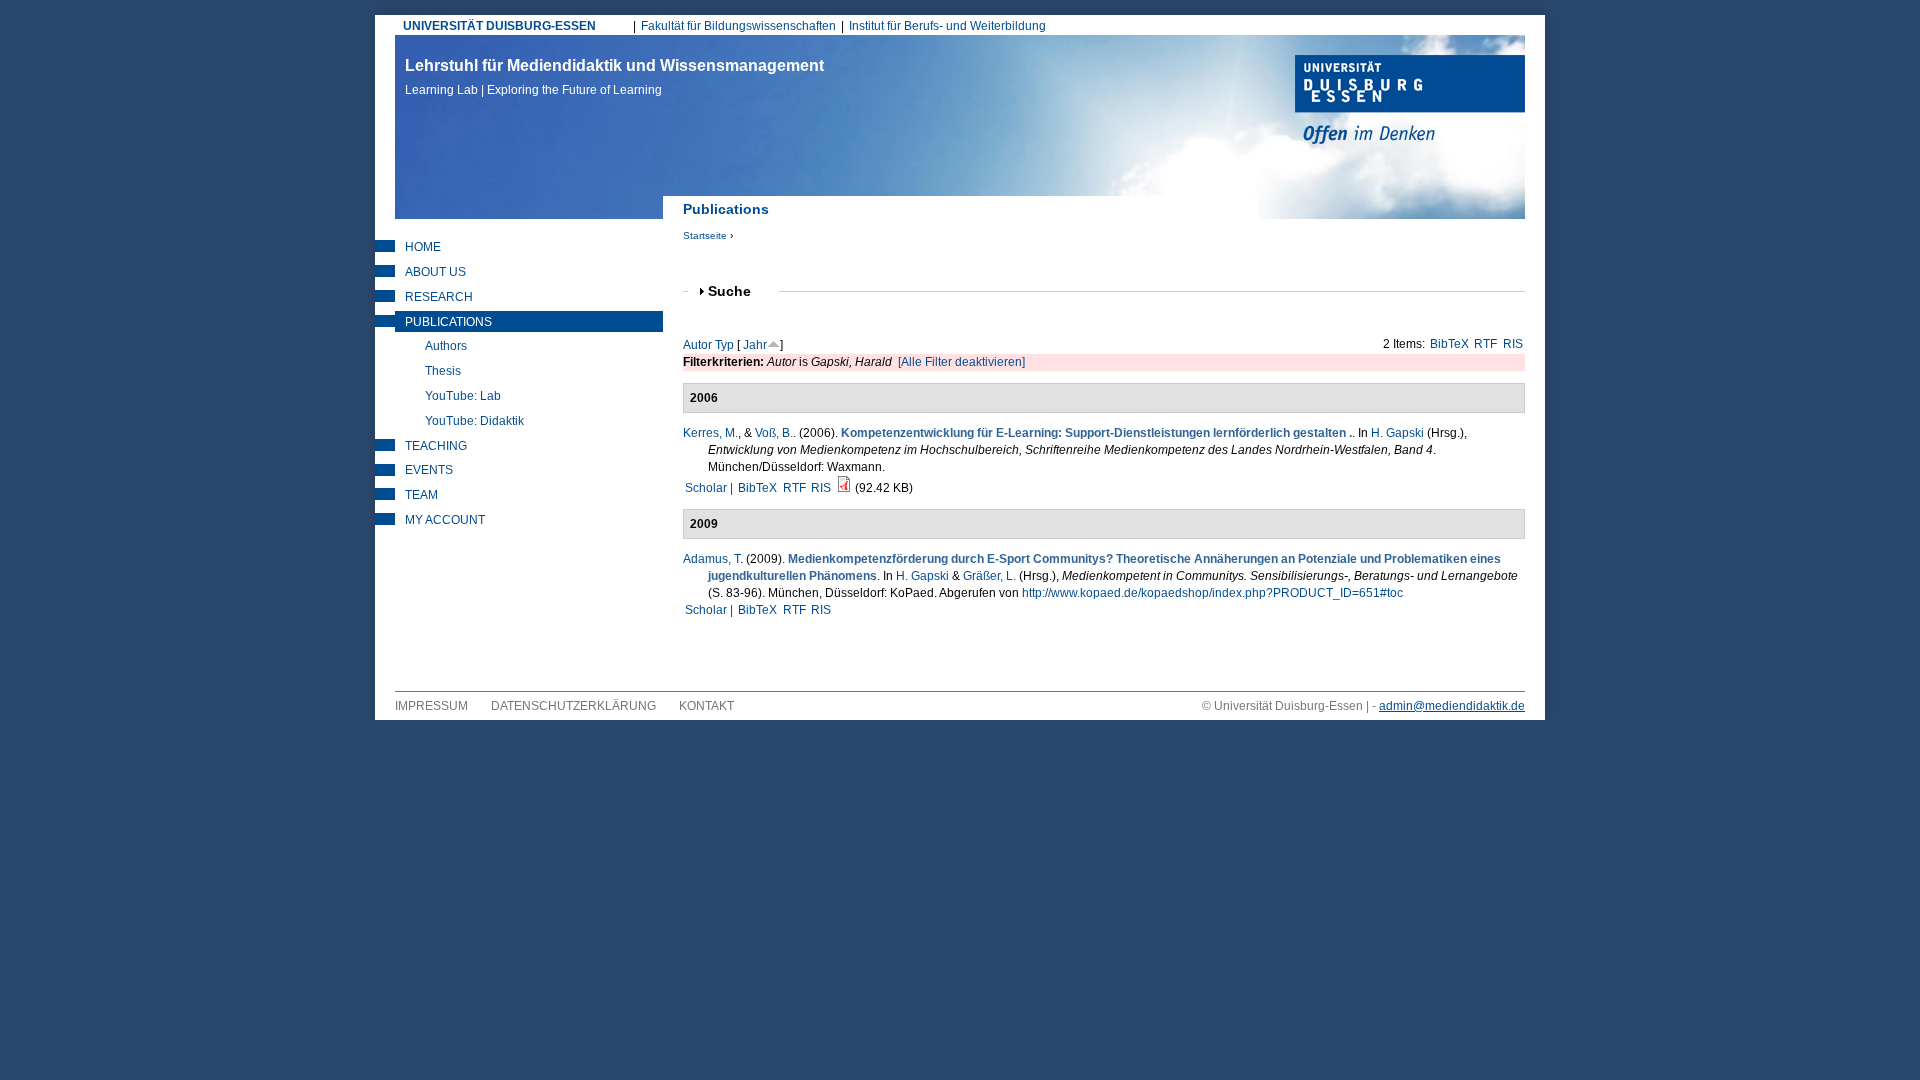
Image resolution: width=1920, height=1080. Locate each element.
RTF (1485, 344)
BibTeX (1449, 344)
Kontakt (706, 706)
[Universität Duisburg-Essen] (1410, 102)
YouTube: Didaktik (474, 421)
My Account (445, 520)
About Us (435, 272)
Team (421, 495)
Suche (738, 291)
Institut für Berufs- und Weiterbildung (947, 26)
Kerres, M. (710, 433)
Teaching (436, 446)
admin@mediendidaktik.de (1452, 706)
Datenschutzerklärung (573, 706)
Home (423, 247)
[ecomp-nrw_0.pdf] (844, 488)
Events (429, 470)
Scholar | (710, 488)
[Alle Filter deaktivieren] (961, 362)
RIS (1513, 344)
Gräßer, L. (989, 576)
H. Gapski (1397, 433)
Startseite (705, 235)
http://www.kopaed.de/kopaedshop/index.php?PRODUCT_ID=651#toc (1212, 593)
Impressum (431, 706)
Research (439, 297)
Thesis (443, 371)
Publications (448, 322)
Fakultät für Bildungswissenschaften (738, 26)
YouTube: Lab (463, 396)
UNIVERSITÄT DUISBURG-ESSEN (499, 26)
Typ (724, 345)
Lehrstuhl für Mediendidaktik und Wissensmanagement (614, 77)
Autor (697, 345)
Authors (446, 346)
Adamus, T (711, 559)
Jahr (755, 345)
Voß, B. (774, 433)
